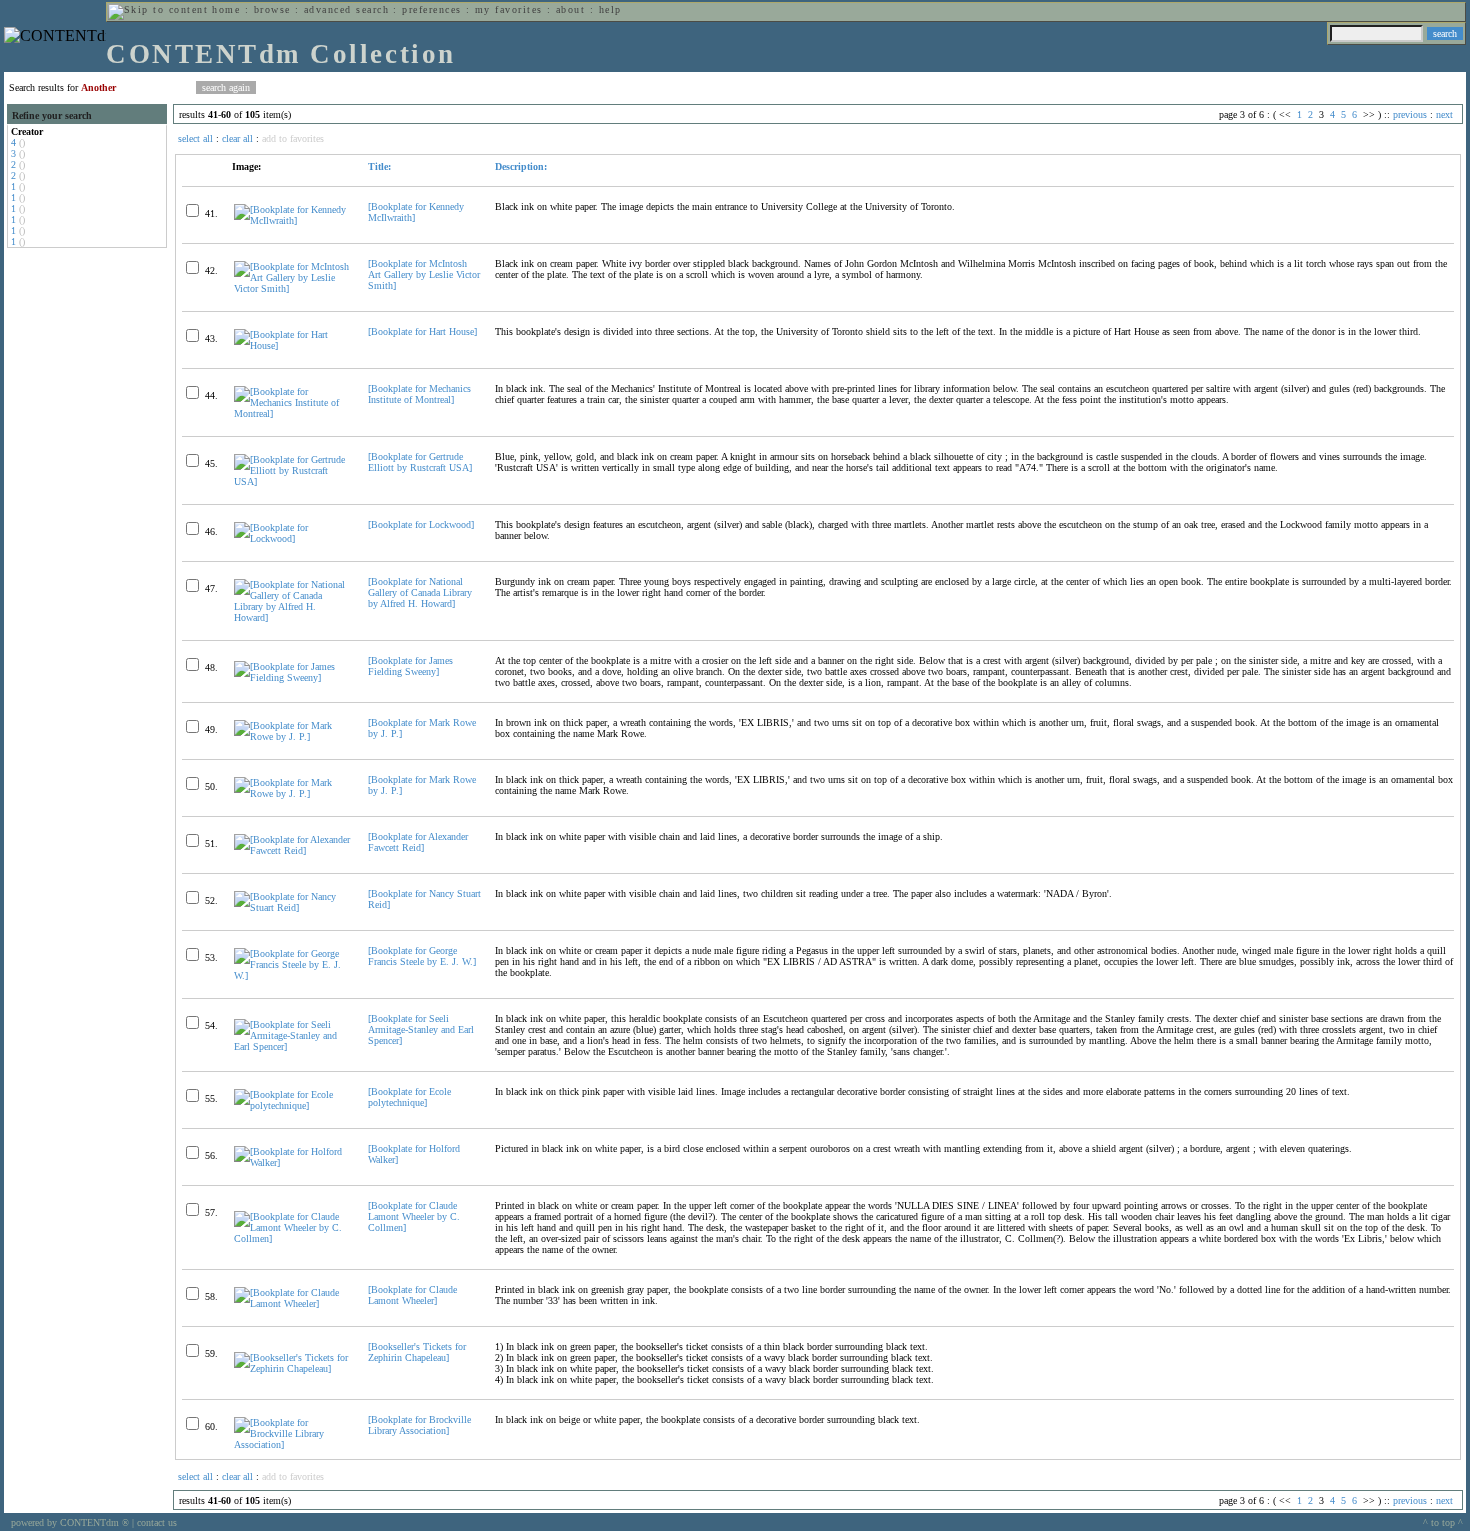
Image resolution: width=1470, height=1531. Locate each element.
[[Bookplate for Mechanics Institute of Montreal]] (292, 413)
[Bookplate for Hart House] (422, 331)
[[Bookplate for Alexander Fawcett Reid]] (292, 850)
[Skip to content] (158, 9)
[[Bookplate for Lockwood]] (292, 538)
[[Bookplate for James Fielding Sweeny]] (292, 677)
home (226, 9)
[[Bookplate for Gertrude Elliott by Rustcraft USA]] (292, 481)
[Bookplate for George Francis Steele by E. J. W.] (422, 956)
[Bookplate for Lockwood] (421, 524)
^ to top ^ (1443, 1522)
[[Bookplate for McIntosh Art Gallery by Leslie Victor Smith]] (292, 288)
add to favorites (293, 138)
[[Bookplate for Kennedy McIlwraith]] (292, 220)
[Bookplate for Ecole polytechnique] (409, 1097)
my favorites (509, 9)
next (1444, 114)
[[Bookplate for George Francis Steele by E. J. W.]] (292, 975)
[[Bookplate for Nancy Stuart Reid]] (292, 907)
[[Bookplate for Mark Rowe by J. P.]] (292, 736)
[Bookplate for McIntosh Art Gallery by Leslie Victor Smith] (424, 274)
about (570, 9)
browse (272, 9)
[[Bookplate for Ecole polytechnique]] (292, 1105)
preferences (431, 9)
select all (195, 138)
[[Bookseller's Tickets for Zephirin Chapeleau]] (292, 1368)
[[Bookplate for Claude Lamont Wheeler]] (292, 1303)
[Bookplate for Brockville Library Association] (419, 1425)
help (610, 9)
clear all (237, 138)
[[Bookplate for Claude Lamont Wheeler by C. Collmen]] (292, 1238)
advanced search (346, 9)
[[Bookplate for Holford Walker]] (292, 1162)
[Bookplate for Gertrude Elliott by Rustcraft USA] (420, 462)
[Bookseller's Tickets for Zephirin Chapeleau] (417, 1352)
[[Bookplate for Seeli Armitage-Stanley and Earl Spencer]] (292, 1046)
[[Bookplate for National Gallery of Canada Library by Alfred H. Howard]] (292, 617)
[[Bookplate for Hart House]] (292, 345)
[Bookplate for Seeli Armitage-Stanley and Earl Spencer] (421, 1029)
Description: (521, 166)
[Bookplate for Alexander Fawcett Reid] (418, 842)
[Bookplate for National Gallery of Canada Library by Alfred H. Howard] (420, 592)
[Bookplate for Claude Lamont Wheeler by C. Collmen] (414, 1216)
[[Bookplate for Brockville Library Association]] (292, 1444)
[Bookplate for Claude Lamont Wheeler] (412, 1295)
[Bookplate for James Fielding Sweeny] (410, 666)
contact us (157, 1522)
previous (1410, 114)
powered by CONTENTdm (70, 1522)
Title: (379, 166)
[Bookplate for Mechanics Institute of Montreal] (419, 394)
